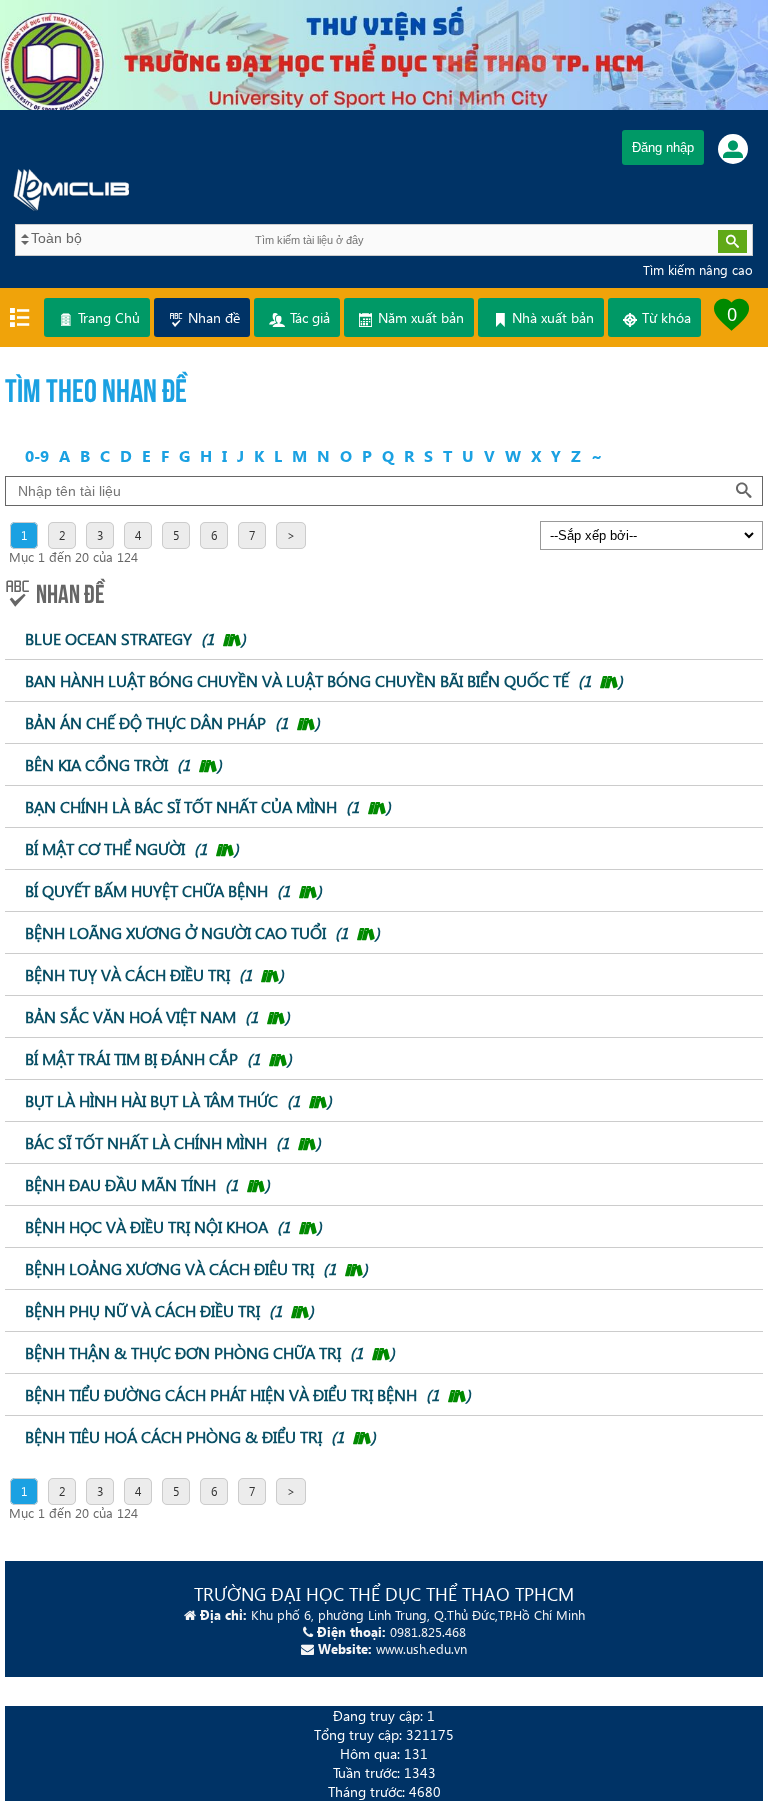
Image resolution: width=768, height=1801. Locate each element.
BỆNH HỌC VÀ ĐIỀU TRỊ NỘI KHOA (173, 1226)
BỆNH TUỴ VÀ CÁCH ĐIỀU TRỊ (154, 974)
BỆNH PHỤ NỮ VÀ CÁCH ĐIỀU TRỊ (169, 1310)
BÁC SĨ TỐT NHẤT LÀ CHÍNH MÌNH (173, 1142)
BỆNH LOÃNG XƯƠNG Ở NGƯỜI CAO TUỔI (202, 932)
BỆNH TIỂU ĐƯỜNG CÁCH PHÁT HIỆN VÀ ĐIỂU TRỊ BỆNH (248, 1394)
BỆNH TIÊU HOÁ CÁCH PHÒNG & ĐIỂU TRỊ (200, 1436)
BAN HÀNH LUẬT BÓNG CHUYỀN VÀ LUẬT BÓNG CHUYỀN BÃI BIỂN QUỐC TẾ (324, 680)
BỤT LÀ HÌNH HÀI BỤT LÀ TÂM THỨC (178, 1100)
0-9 (37, 455)
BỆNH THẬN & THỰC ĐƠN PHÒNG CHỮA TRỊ (210, 1352)
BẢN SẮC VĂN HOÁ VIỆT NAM (157, 1016)
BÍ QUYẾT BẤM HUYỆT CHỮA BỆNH (173, 890)
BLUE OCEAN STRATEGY (135, 638)
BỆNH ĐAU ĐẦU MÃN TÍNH (147, 1184)
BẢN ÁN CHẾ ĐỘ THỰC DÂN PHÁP (172, 722)
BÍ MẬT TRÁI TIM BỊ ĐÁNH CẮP (158, 1058)
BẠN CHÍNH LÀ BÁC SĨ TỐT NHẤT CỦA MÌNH (208, 806)
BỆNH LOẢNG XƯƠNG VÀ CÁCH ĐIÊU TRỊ (196, 1268)
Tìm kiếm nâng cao (698, 269)
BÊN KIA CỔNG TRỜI (123, 764)
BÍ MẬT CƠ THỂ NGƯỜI (132, 848)
